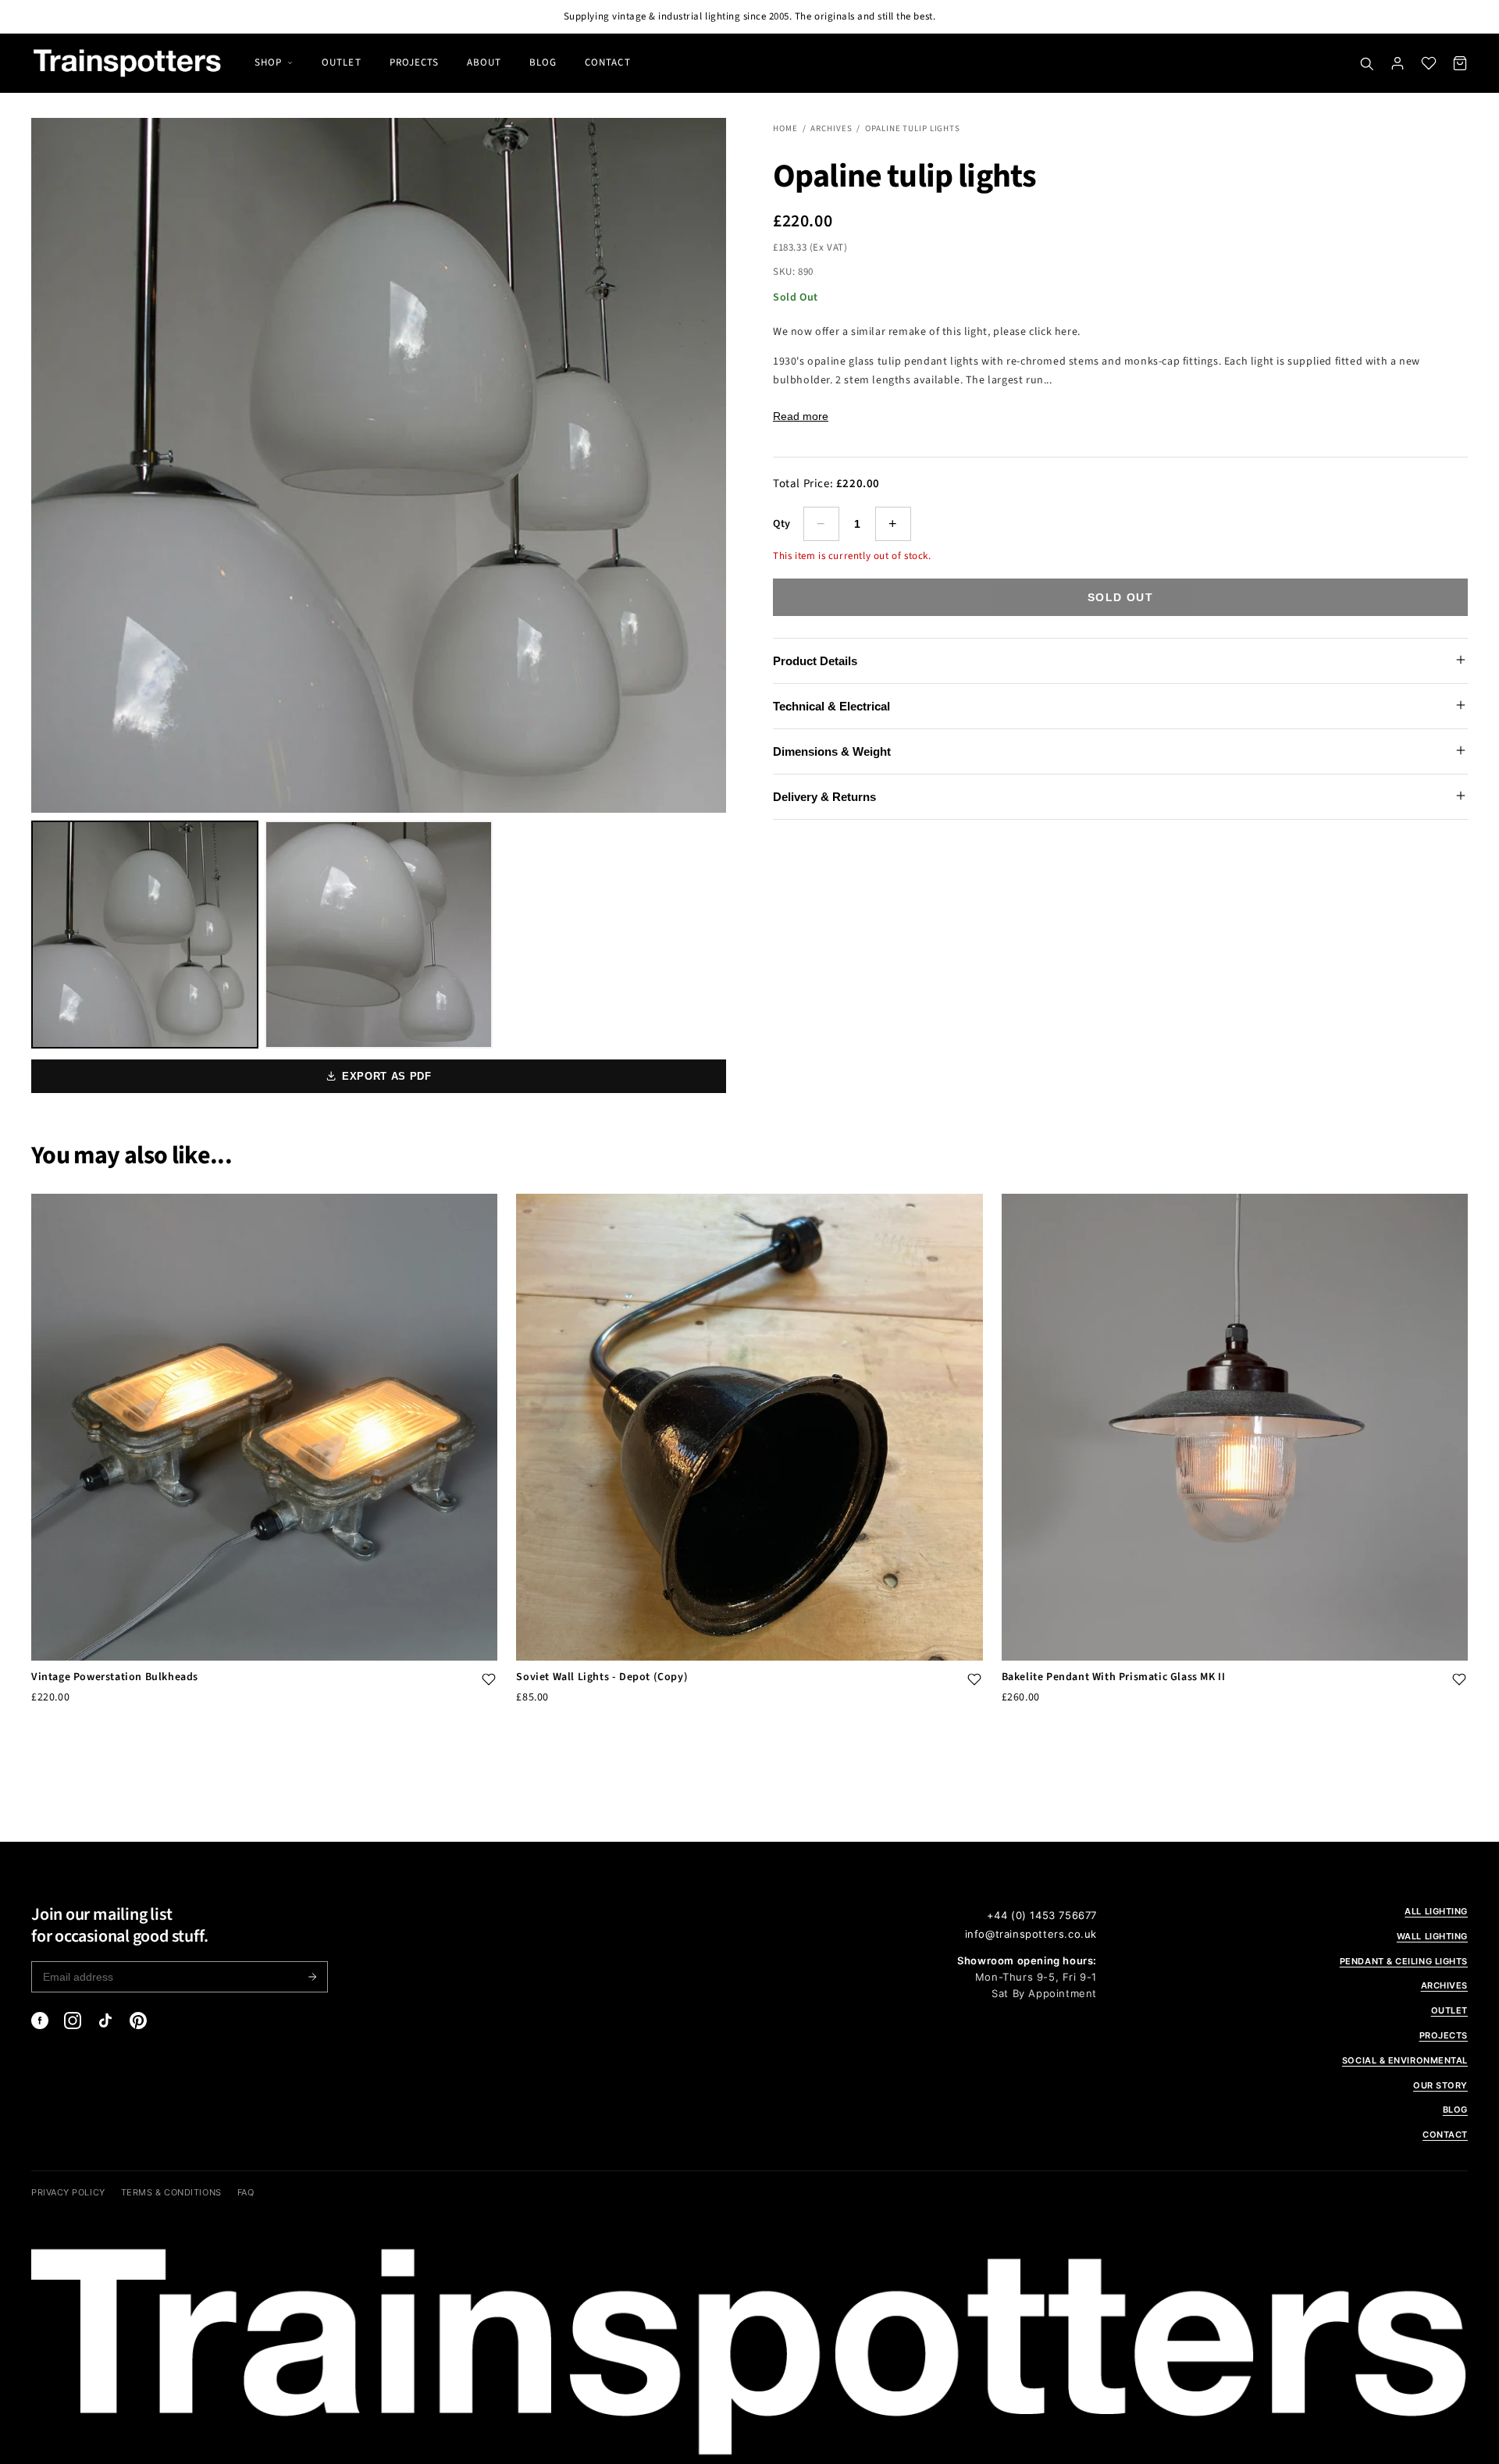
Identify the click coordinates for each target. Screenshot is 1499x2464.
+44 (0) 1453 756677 (1042, 1915)
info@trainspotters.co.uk (1031, 1934)
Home (785, 128)
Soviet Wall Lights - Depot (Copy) (602, 1677)
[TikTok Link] (105, 2021)
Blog (543, 62)
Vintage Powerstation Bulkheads (115, 1677)
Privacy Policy (68, 2192)
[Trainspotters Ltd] (127, 63)
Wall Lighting (1432, 1936)
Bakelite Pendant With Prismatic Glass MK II (1114, 1677)
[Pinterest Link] (138, 2021)
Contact (607, 62)
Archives (831, 128)
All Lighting (1436, 1911)
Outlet (341, 62)
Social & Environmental (1405, 2060)
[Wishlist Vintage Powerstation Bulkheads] (489, 1681)
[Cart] (1460, 63)
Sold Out (1120, 597)
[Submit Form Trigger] (312, 1977)
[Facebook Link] (40, 2021)
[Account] (1398, 63)
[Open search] (1366, 63)
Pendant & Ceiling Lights (1404, 1961)
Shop (268, 62)
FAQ (246, 2192)
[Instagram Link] (73, 2021)
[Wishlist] (1429, 63)
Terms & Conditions (171, 2192)
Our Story (1440, 2085)
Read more (801, 416)
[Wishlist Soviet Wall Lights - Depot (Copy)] (974, 1681)
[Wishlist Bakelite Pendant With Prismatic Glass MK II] (1459, 1681)
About (484, 62)
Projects (414, 62)
